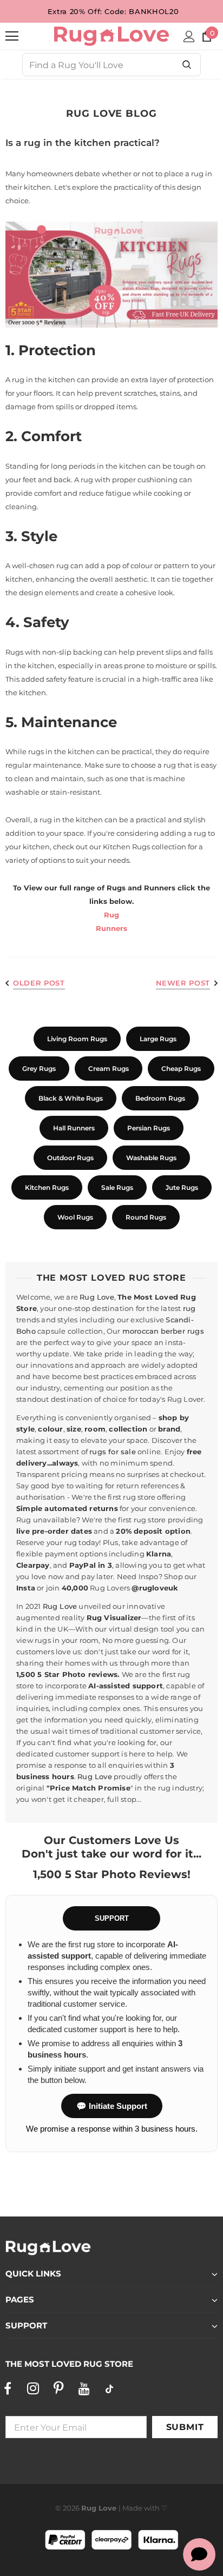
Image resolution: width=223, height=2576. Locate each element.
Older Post (39, 983)
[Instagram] (33, 2388)
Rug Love (97, 1297)
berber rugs (182, 1331)
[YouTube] (84, 2388)
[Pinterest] (58, 2388)
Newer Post (183, 983)
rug (189, 1308)
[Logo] (111, 36)
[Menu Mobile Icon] (12, 36)
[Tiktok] (109, 2388)
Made (132, 2508)
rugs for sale (113, 1452)
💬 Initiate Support (112, 2106)
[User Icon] (189, 36)
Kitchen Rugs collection (145, 847)
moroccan (141, 1331)
